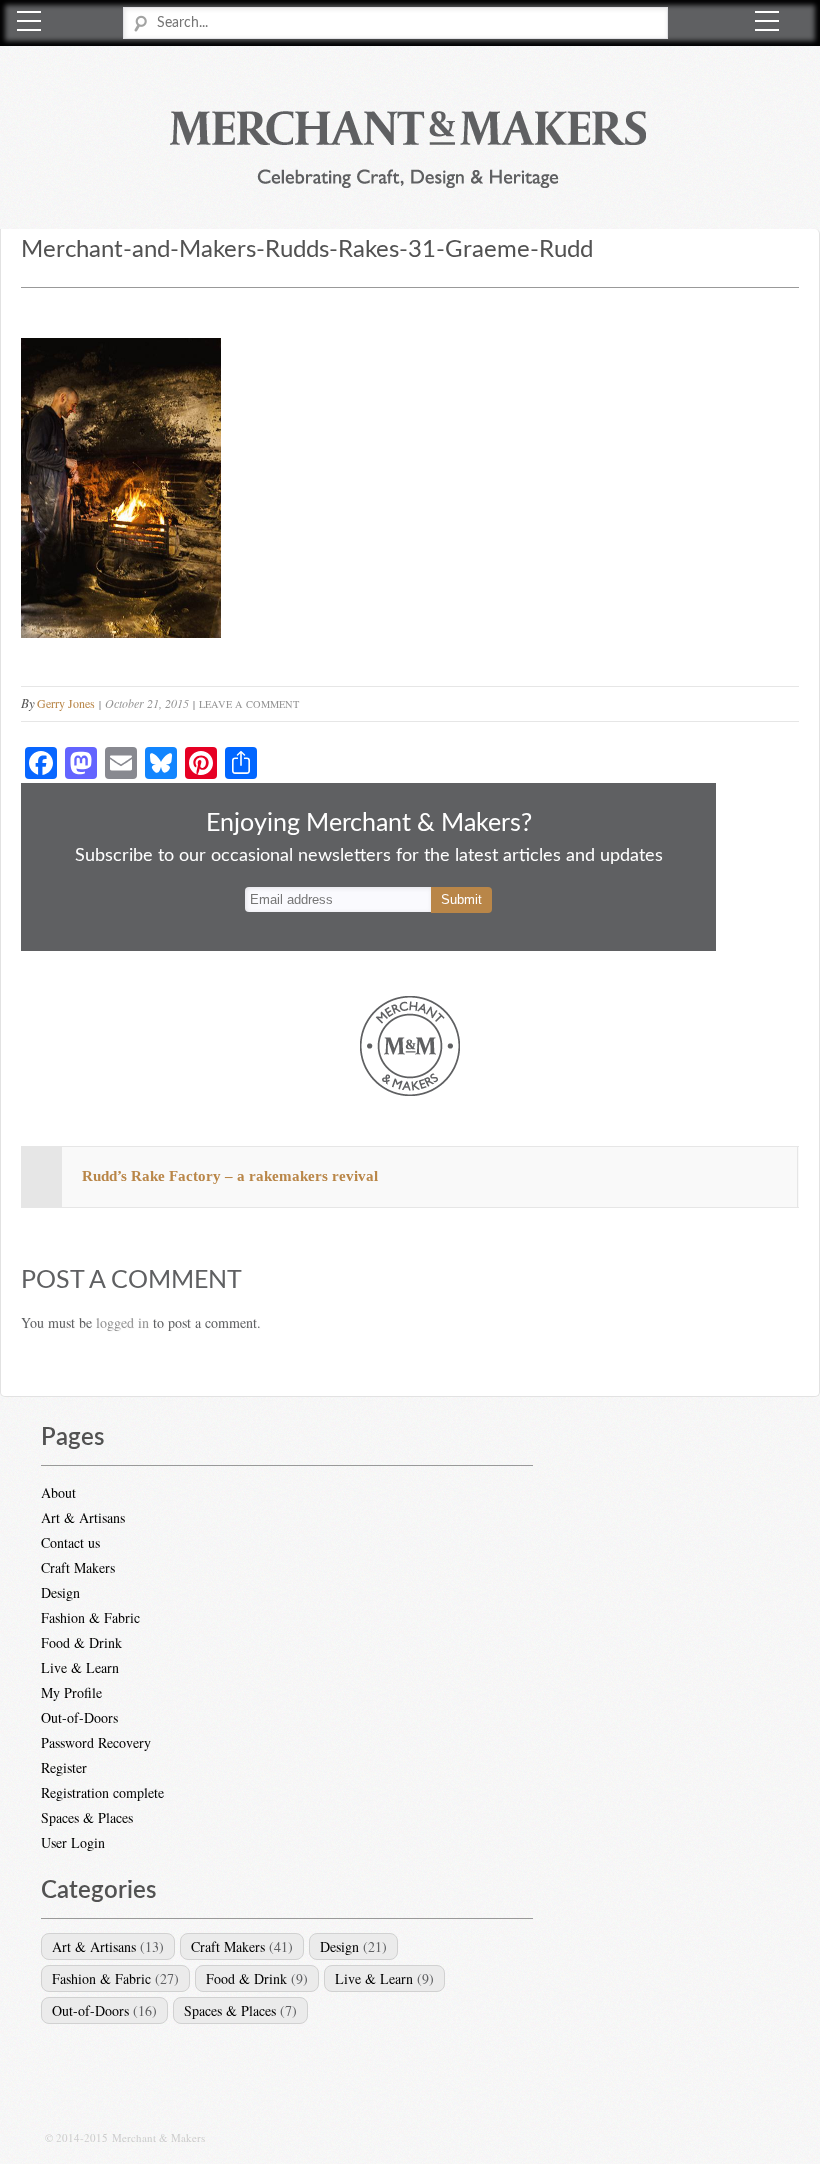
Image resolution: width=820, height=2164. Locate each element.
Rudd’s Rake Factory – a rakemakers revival (230, 1176)
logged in (122, 1322)
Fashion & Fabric (90, 1617)
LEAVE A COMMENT (249, 704)
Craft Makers (78, 1567)
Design (60, 1592)
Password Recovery (96, 1742)
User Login (73, 1842)
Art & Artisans (83, 1517)
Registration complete (102, 1792)
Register (64, 1767)
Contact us (70, 1542)
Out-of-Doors (79, 1717)
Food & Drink (81, 1642)
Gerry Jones (66, 703)
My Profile (71, 1692)
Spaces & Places (87, 1817)
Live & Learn (80, 1667)
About (58, 1492)
